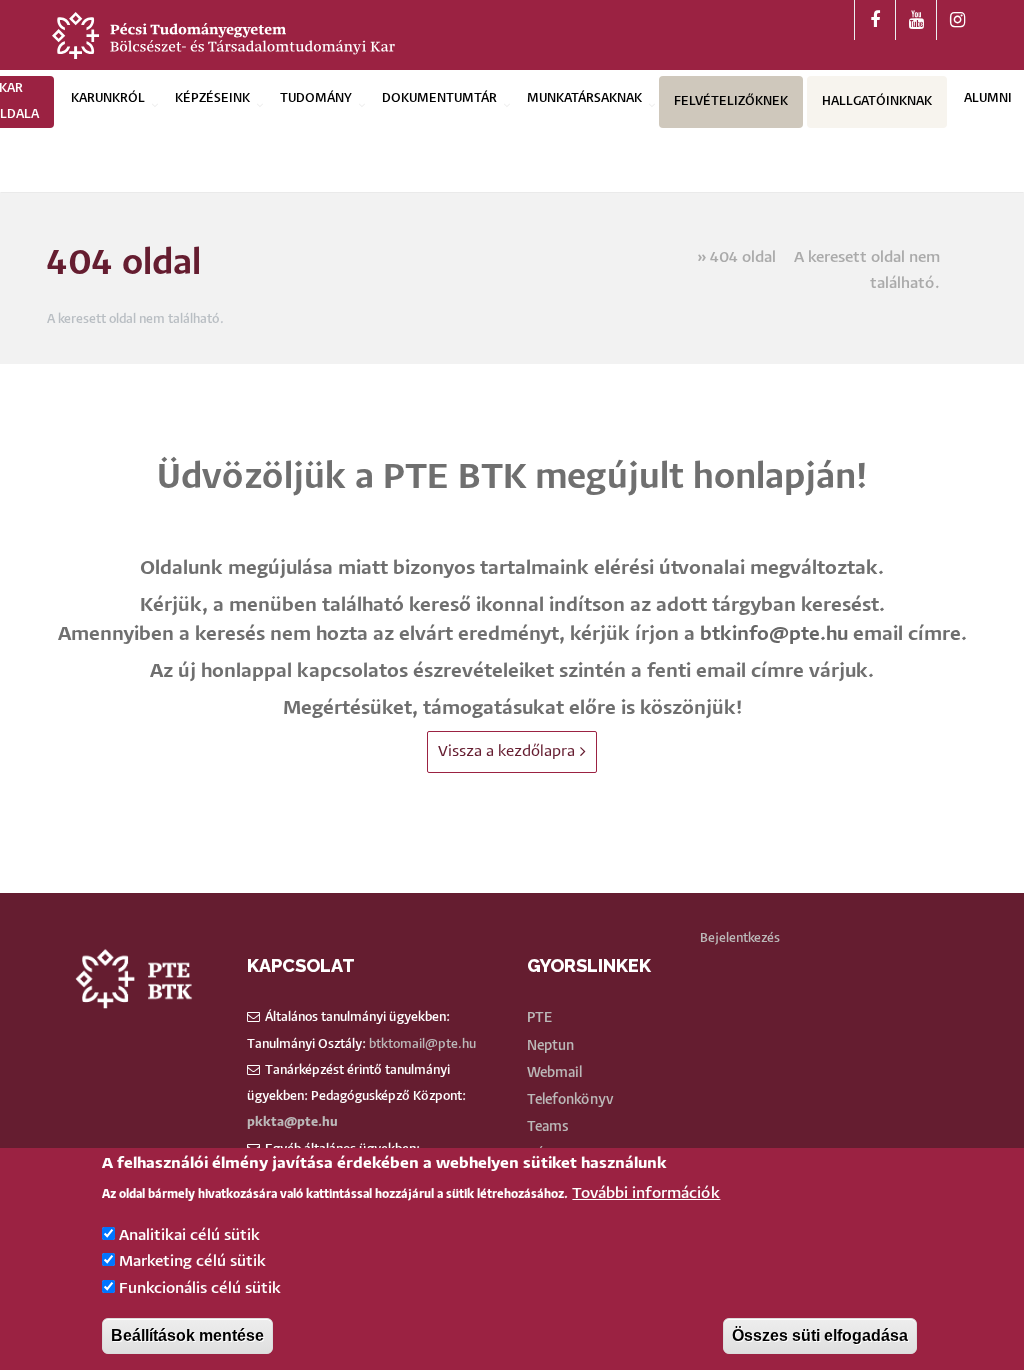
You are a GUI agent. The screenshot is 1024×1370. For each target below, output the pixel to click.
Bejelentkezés (740, 938)
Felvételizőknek (731, 101)
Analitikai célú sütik (189, 1235)
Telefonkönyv (570, 1100)
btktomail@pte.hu (422, 1044)
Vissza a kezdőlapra (506, 751)
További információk (646, 1193)
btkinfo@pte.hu (774, 634)
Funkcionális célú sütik (200, 1288)
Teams (548, 1127)
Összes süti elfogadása (820, 1335)
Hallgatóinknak (877, 101)
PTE (539, 1018)
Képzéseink (212, 98)
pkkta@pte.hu (292, 1122)
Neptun (550, 1046)
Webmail (554, 1073)
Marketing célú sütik (192, 1261)
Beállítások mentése (187, 1335)
